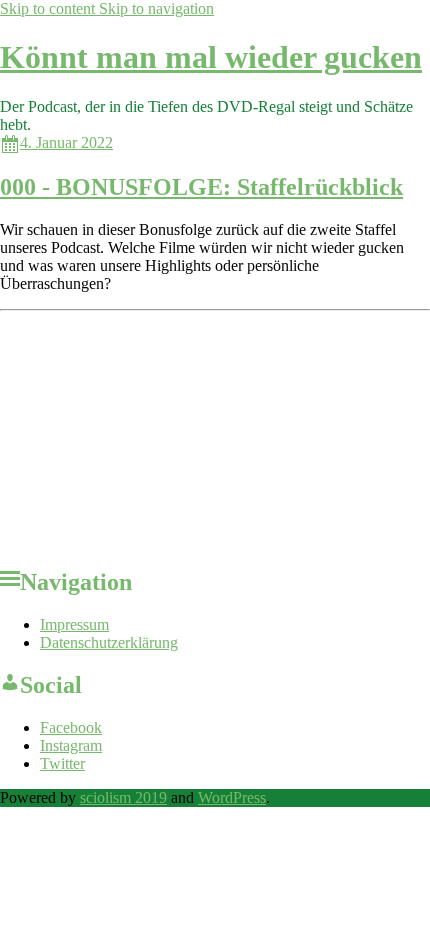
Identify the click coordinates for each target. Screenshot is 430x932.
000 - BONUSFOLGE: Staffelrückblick (201, 187)
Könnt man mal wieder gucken (211, 57)
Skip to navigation (156, 8)
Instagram (71, 745)
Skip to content (49, 8)
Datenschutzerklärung (109, 642)
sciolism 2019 (123, 797)
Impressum (74, 624)
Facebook (71, 727)
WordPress (232, 797)
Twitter (62, 763)
